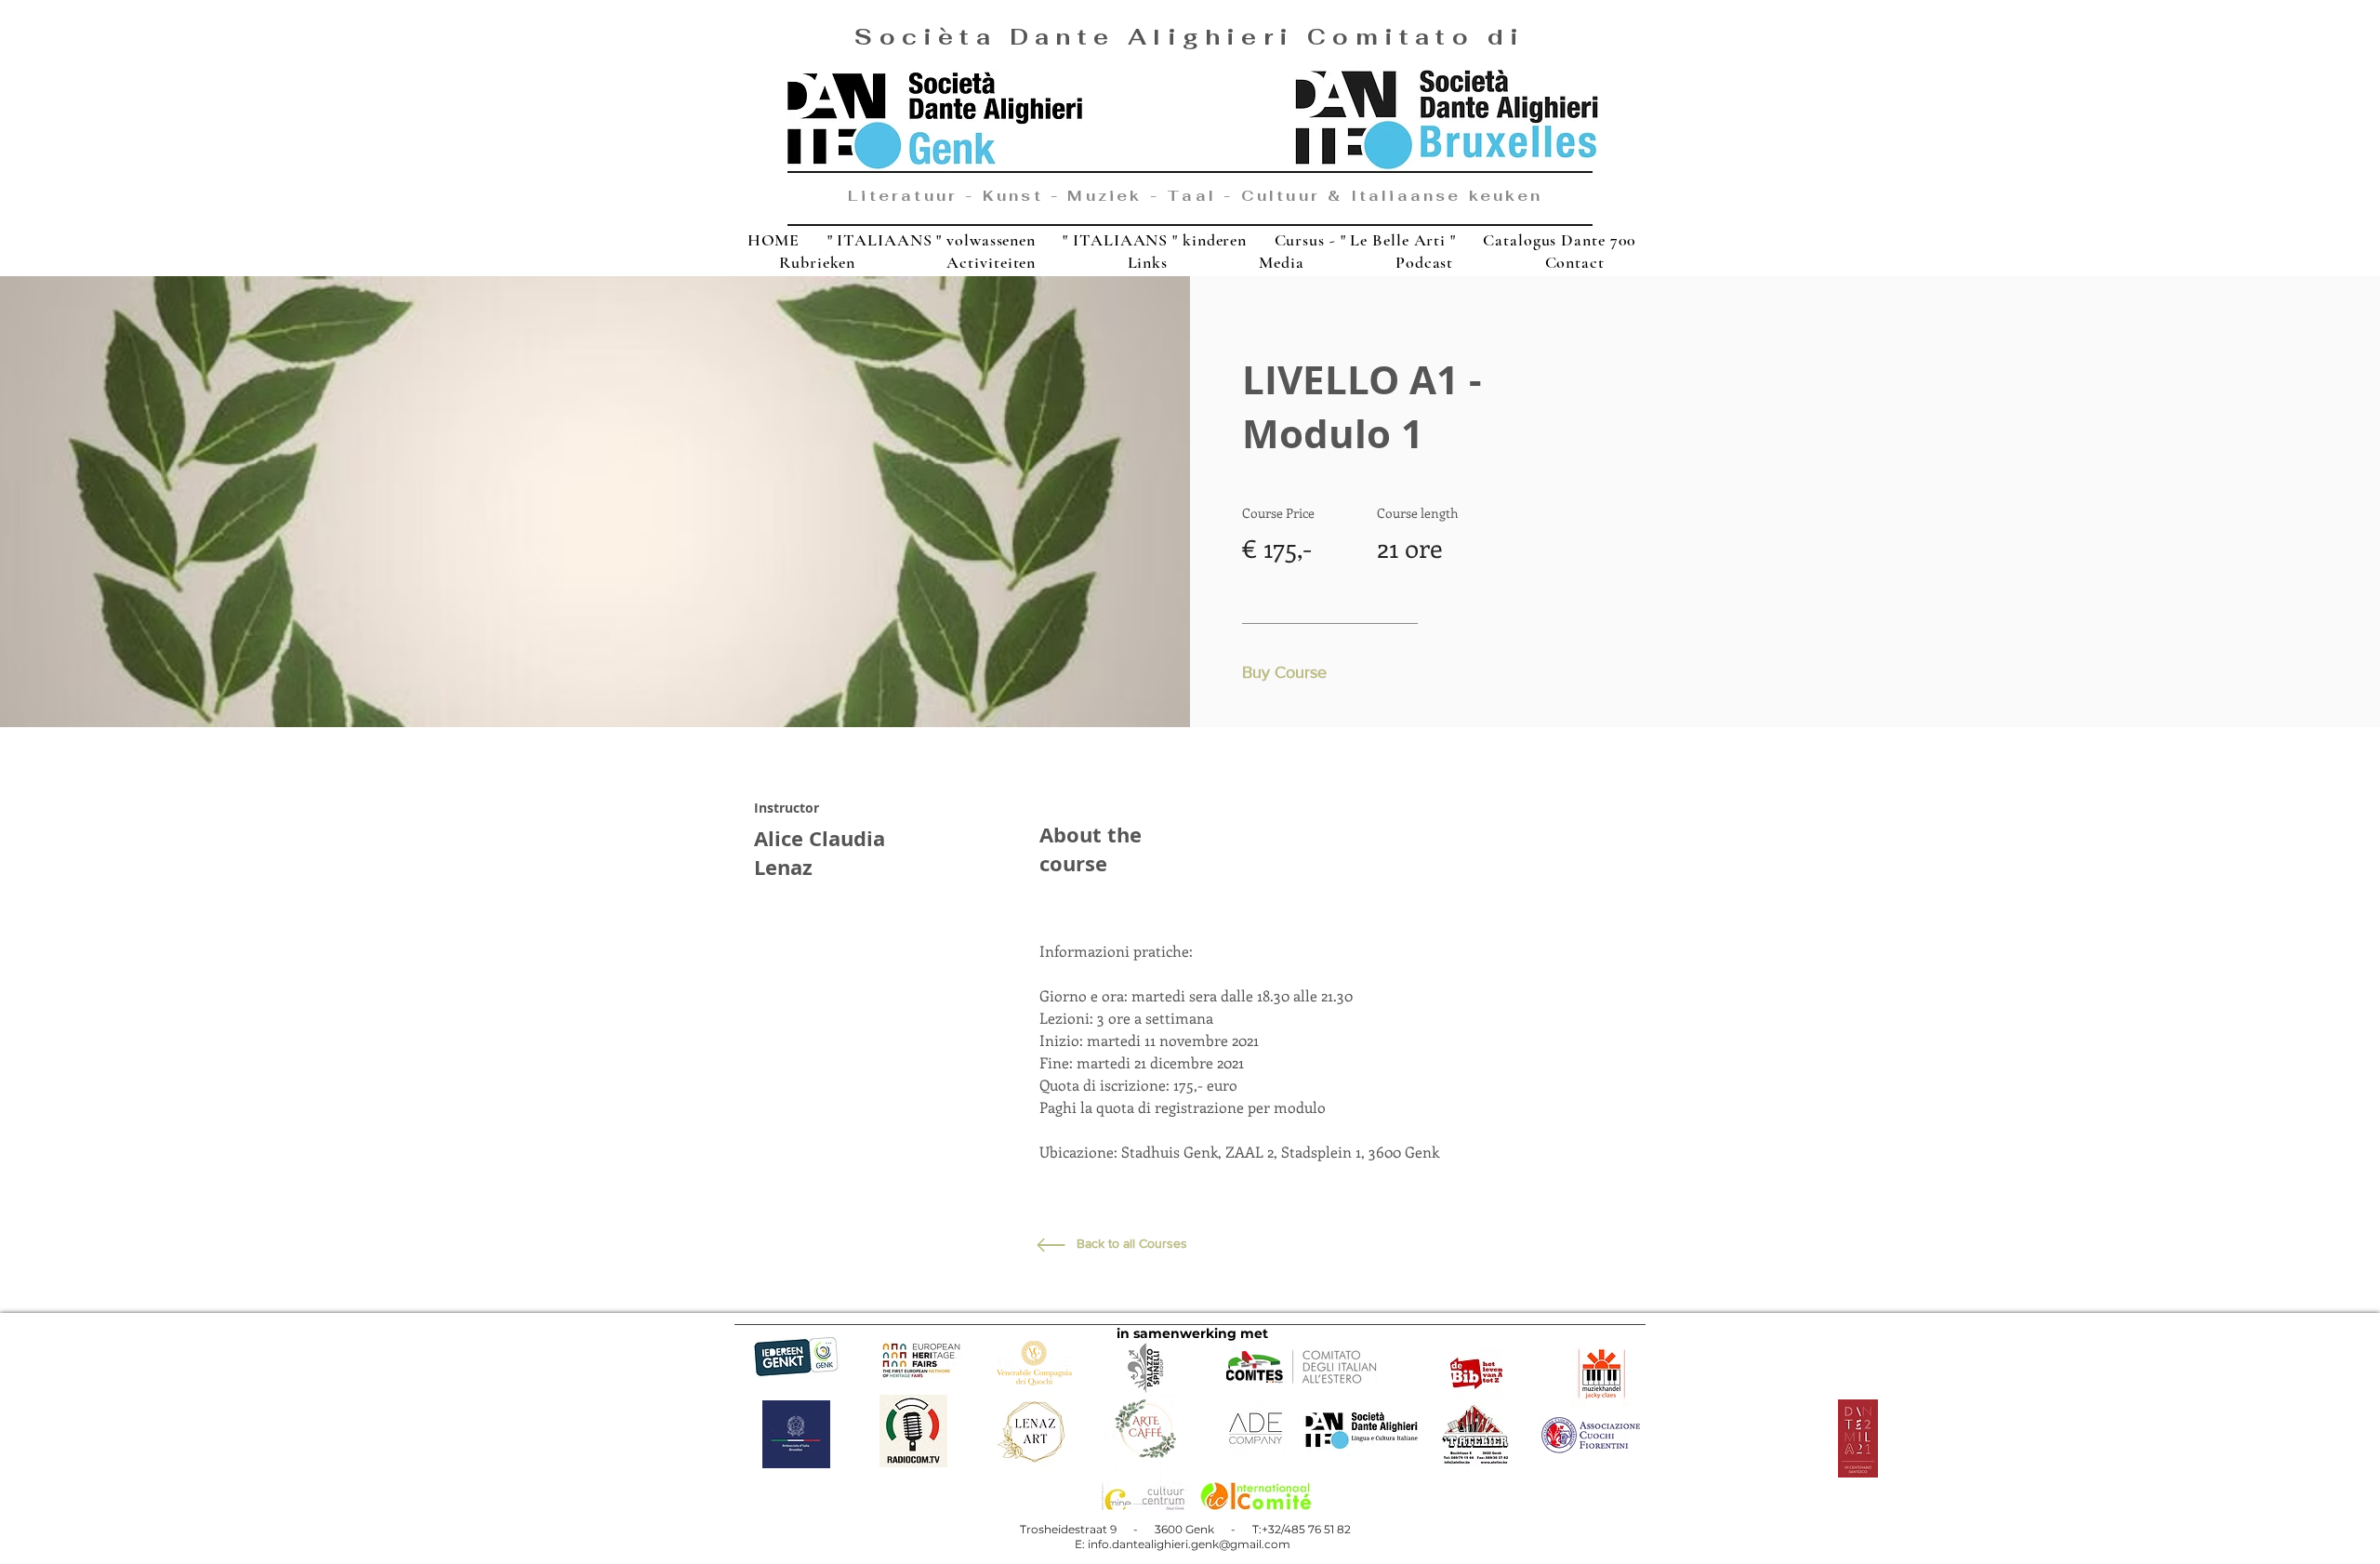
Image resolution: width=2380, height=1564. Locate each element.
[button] (1289, 673)
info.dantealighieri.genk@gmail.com (1189, 1544)
